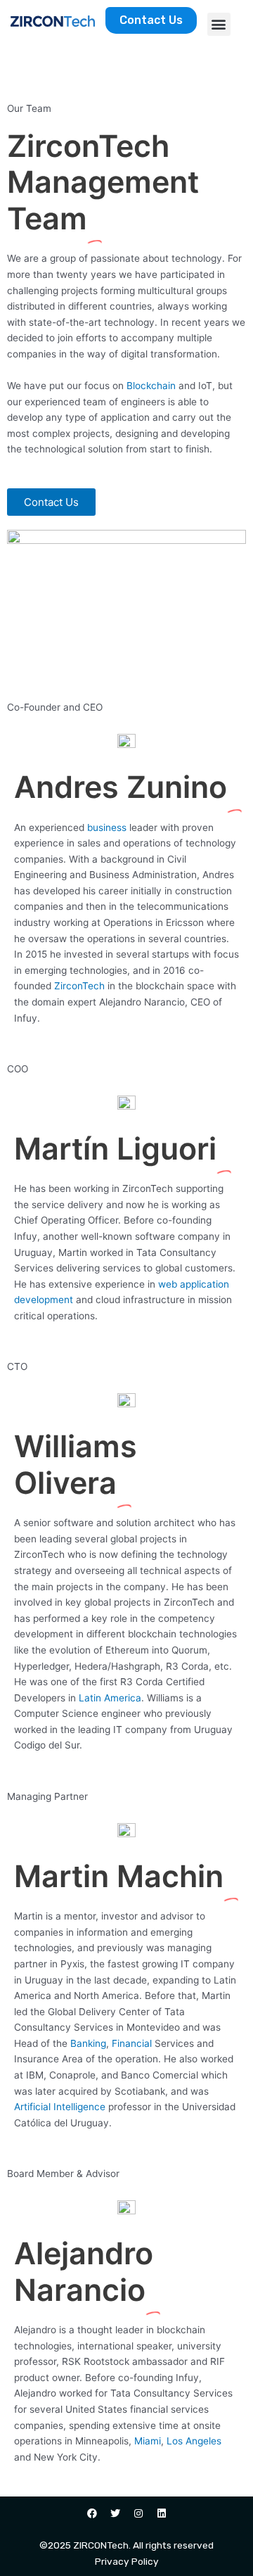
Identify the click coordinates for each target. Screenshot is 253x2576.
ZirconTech (79, 986)
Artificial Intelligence (60, 2107)
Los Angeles (194, 2441)
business (107, 827)
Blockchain (151, 386)
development (44, 1300)
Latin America (110, 1698)
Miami (148, 2441)
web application (194, 1284)
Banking (88, 2043)
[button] (219, 24)
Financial (132, 2043)
